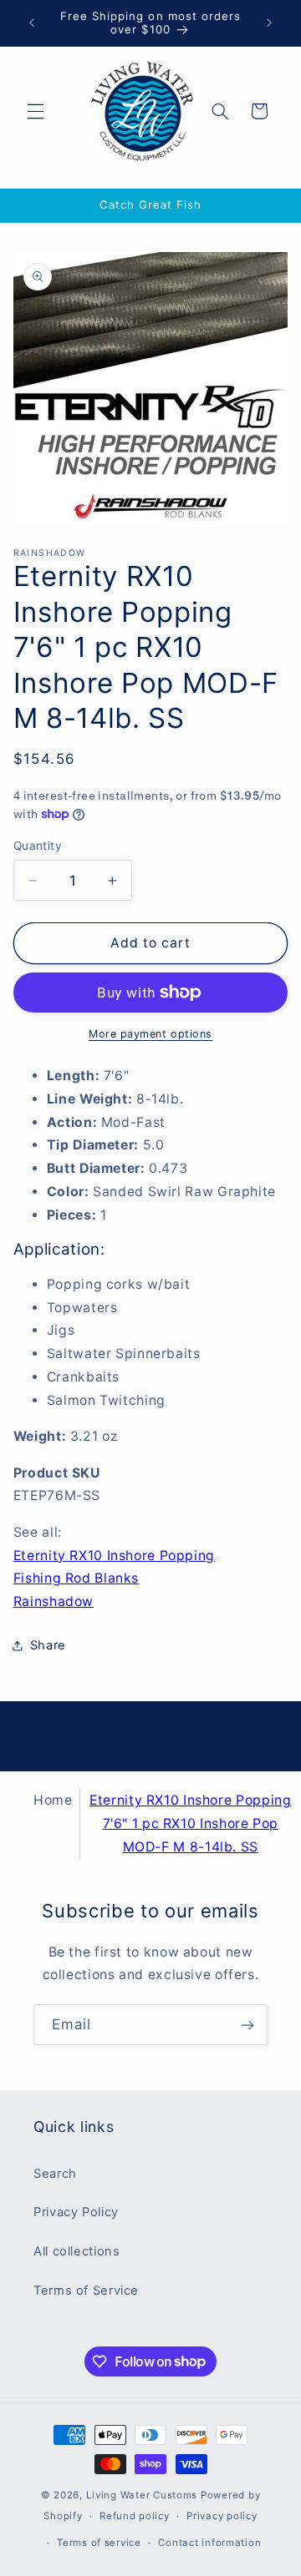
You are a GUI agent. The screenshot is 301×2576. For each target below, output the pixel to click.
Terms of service (99, 2543)
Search (55, 2174)
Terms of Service (86, 2291)
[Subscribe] (247, 2025)
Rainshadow (54, 1601)
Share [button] (48, 1645)
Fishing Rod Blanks (76, 1578)
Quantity (38, 846)
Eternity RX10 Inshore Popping (114, 1556)
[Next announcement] (269, 23)
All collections (77, 2251)
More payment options (150, 1034)
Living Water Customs (142, 2495)
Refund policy (135, 2516)
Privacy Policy (76, 2212)
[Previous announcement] (32, 23)
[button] (35, 111)
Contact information (209, 2543)
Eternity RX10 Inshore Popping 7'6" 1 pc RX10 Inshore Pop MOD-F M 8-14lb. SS (190, 1823)
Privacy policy (222, 2516)
